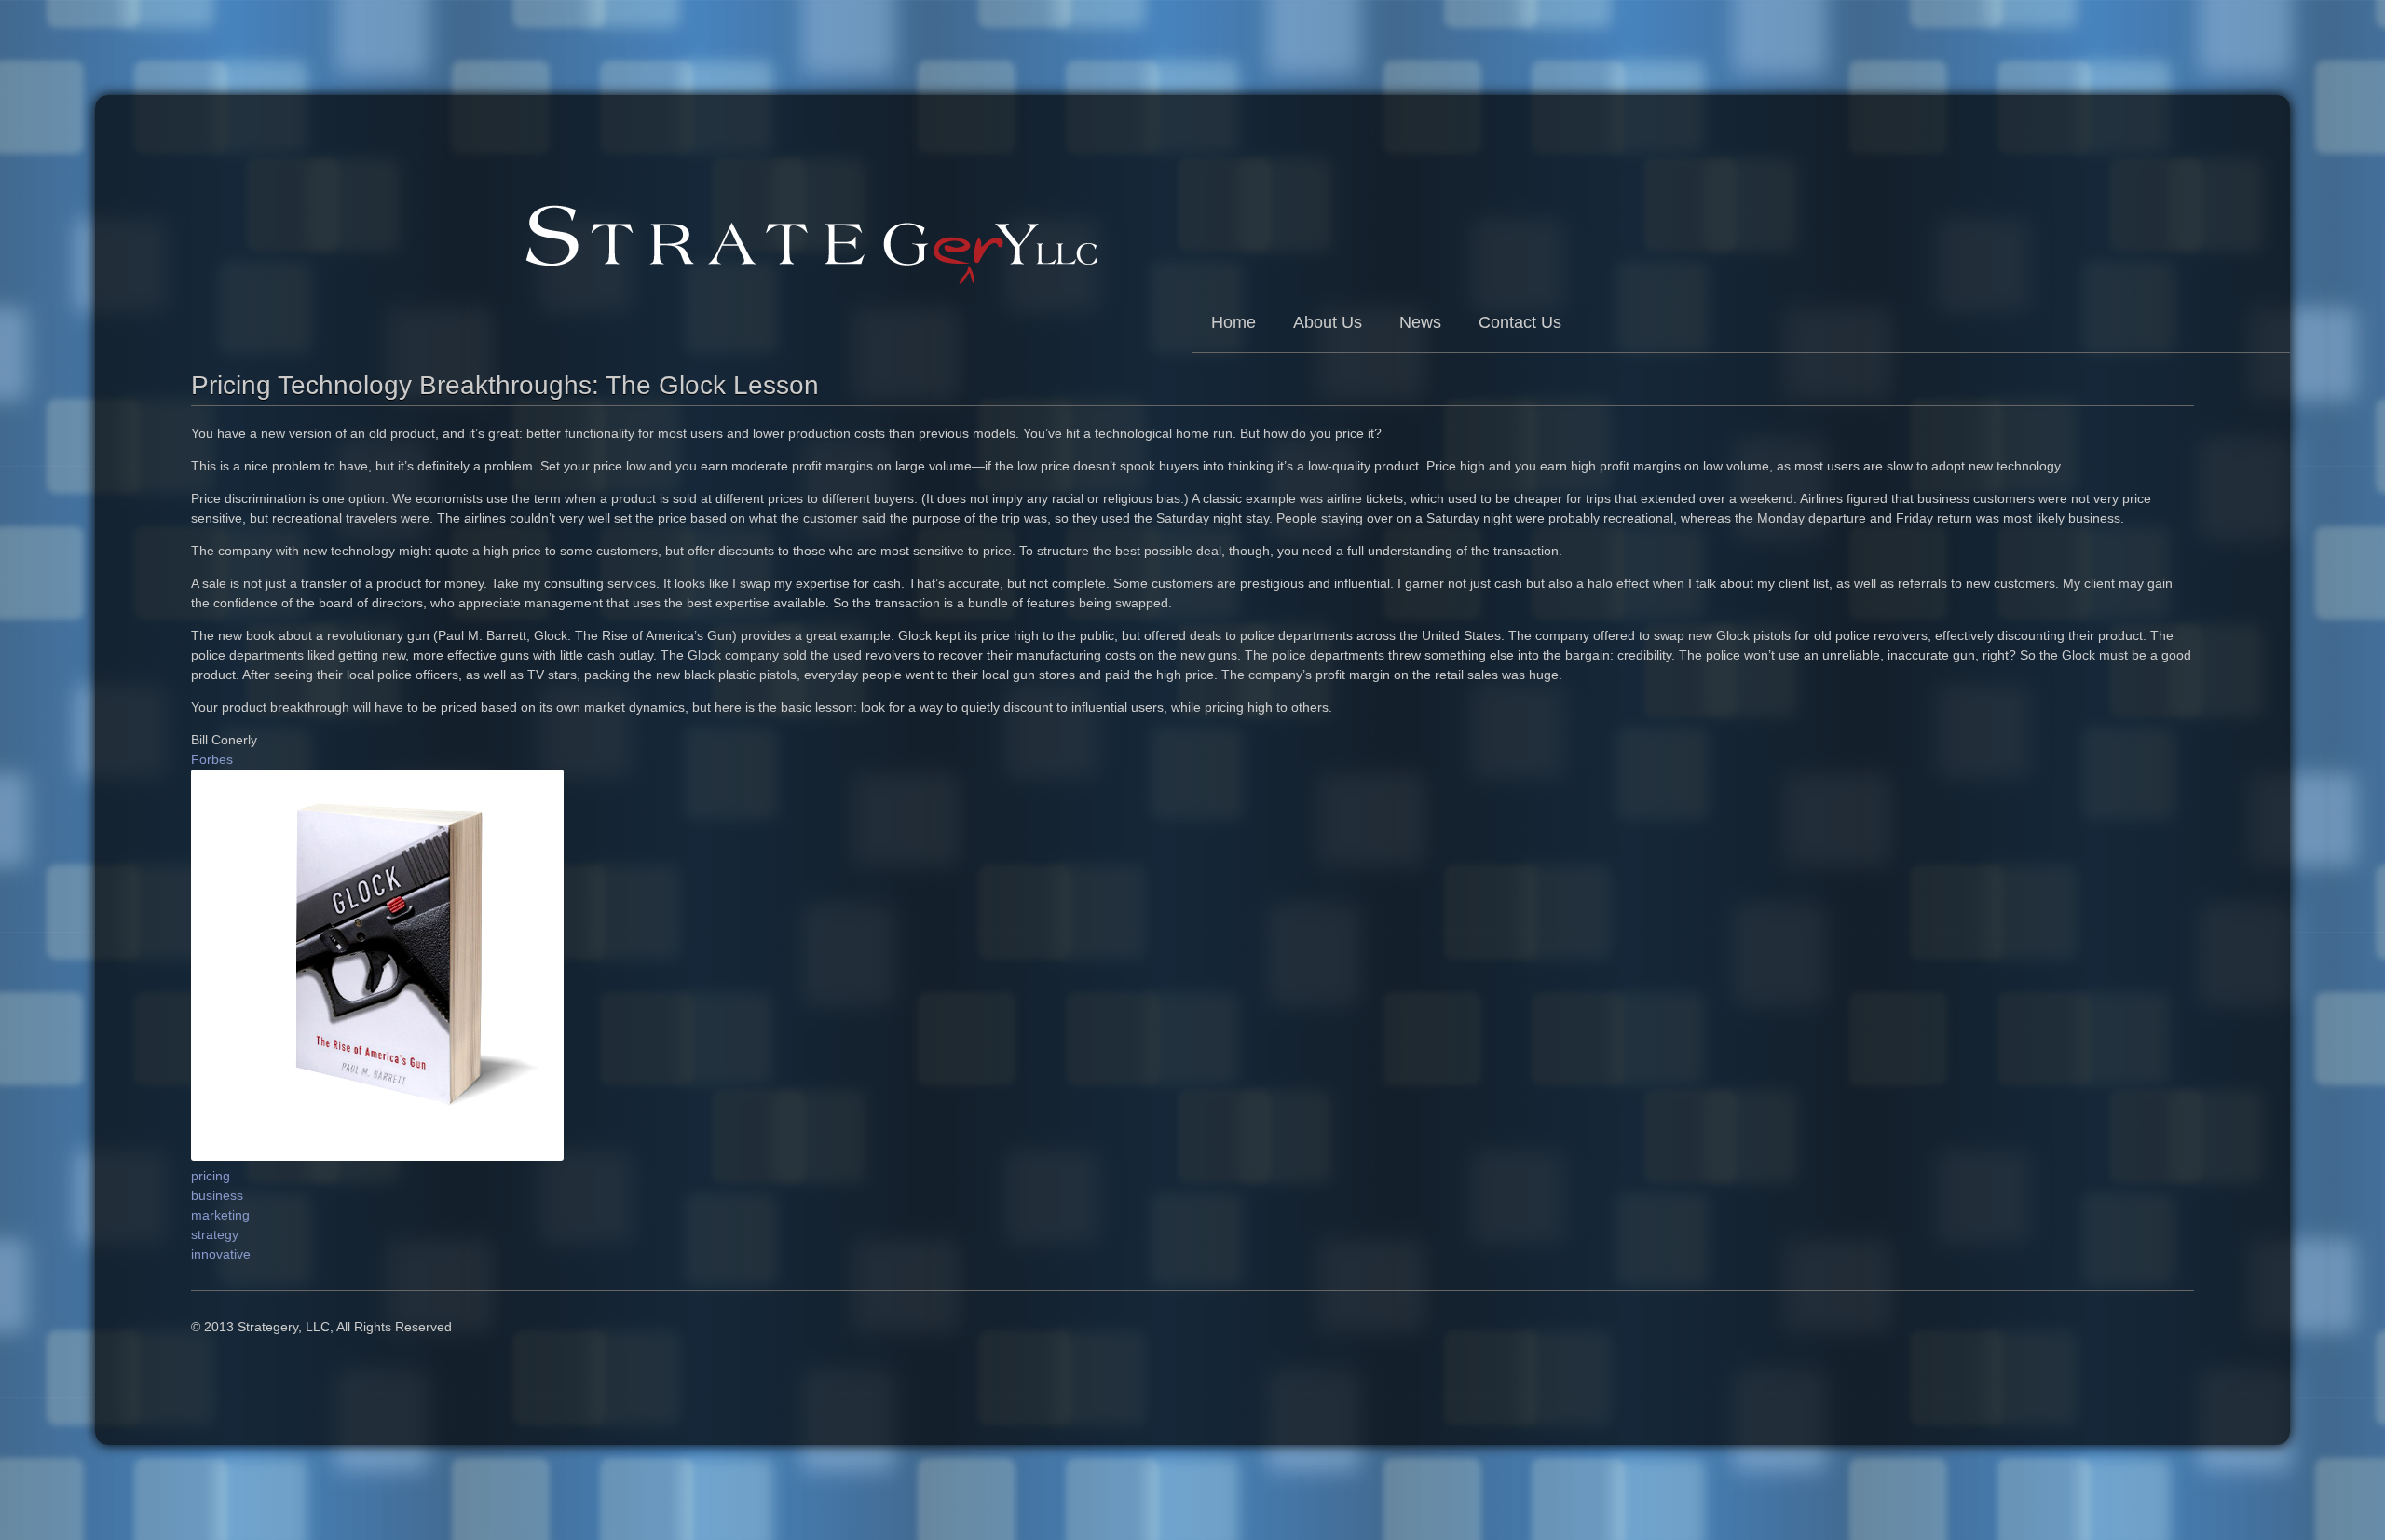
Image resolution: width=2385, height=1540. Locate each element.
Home (1233, 322)
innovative (221, 1254)
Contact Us (1520, 322)
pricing (211, 1176)
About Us (1328, 322)
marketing (220, 1215)
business (217, 1195)
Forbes (212, 759)
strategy (215, 1234)
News (1420, 322)
